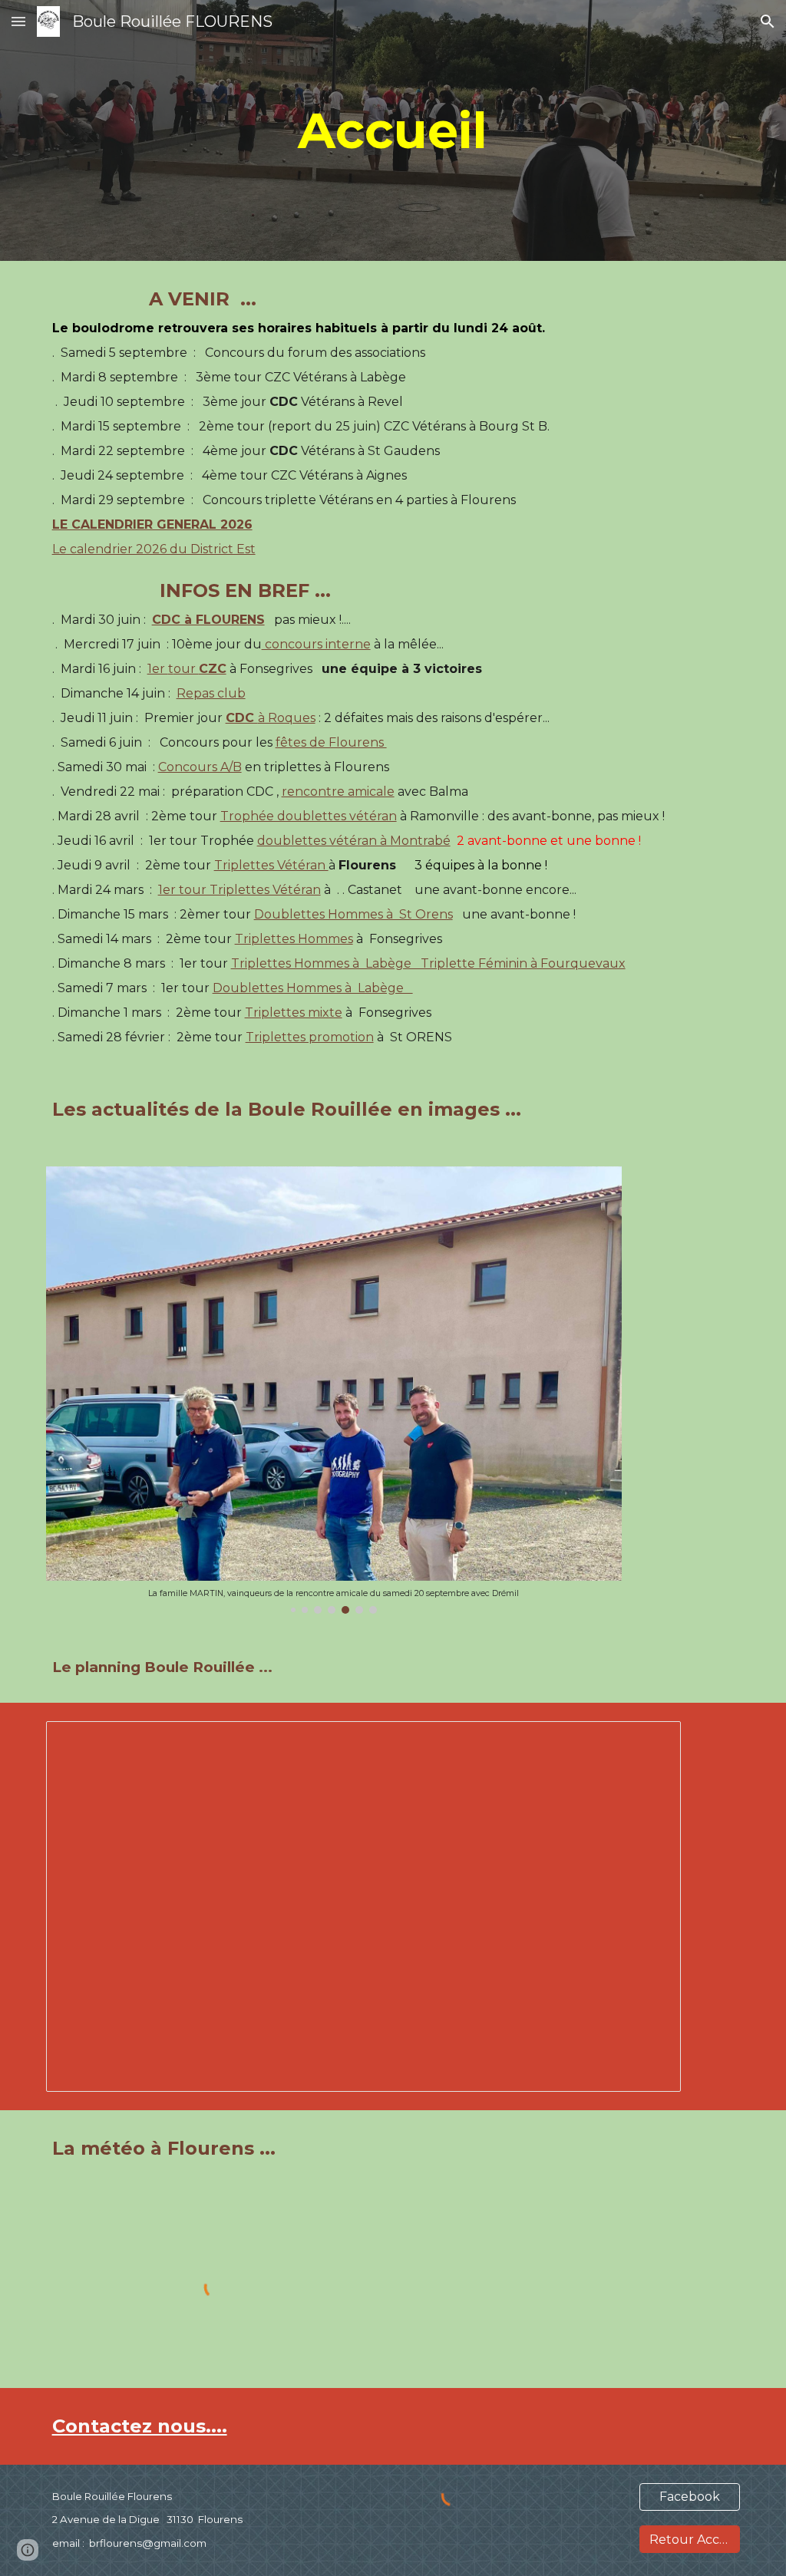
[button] (18, 21)
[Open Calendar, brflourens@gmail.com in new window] (652, 1741)
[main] (393, 130)
